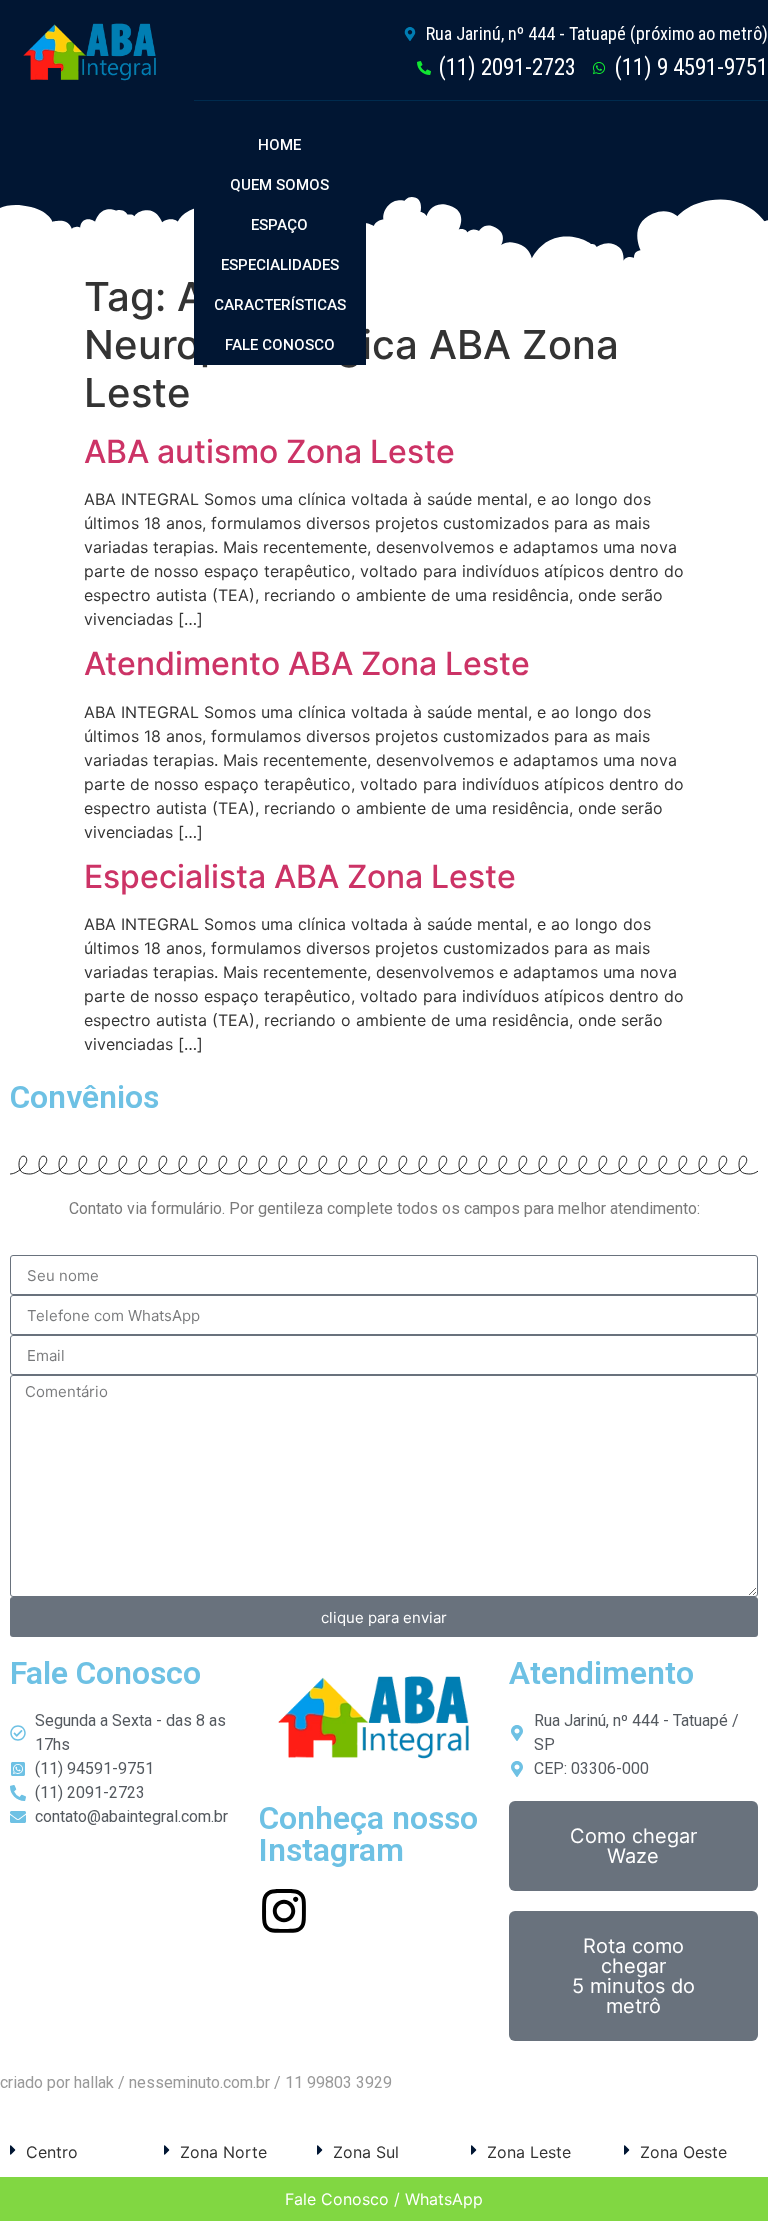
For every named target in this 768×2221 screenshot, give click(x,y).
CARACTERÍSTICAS (280, 305)
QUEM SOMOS (279, 185)
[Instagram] (284, 1911)
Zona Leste (529, 2152)
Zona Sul (366, 2152)
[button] (77, 2152)
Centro (52, 2152)
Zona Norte (223, 2152)
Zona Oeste (683, 2152)
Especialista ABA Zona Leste (300, 876)
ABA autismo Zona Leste (269, 451)
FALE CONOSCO (280, 345)
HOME (279, 145)
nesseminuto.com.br (199, 2082)
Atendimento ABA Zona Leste (307, 663)
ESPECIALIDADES (280, 265)
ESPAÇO (279, 225)
